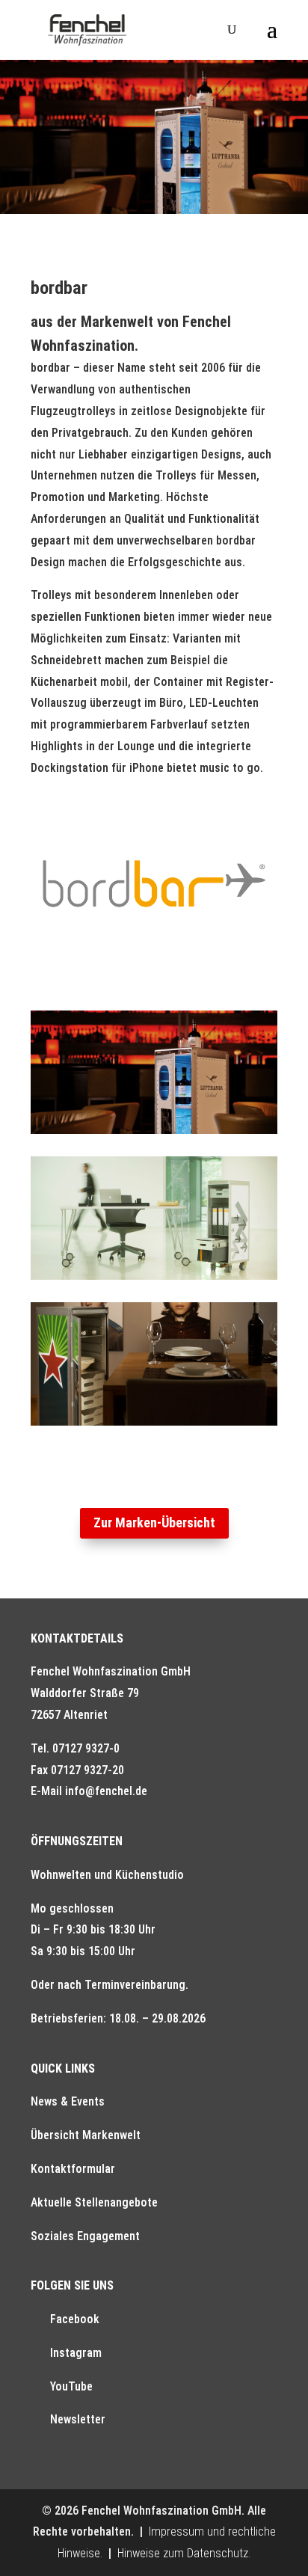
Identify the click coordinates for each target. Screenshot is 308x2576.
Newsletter (78, 2419)
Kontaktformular (73, 2169)
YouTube (71, 2386)
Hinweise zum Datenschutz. (184, 2553)
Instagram (76, 2353)
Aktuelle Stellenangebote (94, 2202)
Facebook (75, 2319)
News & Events (68, 2101)
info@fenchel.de (106, 1791)
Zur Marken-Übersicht (154, 1522)
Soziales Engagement (85, 2236)
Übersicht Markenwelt (86, 2135)
